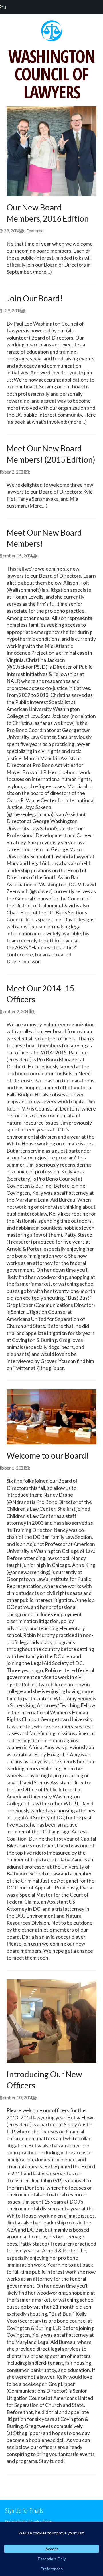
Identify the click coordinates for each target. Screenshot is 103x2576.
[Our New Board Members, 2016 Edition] (51, 151)
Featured (35, 231)
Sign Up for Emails (24, 2510)
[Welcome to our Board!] (51, 1416)
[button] (6, 7)
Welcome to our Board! (48, 1455)
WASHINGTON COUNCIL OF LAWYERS (52, 74)
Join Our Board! (35, 298)
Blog (20, 231)
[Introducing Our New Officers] (51, 2020)
